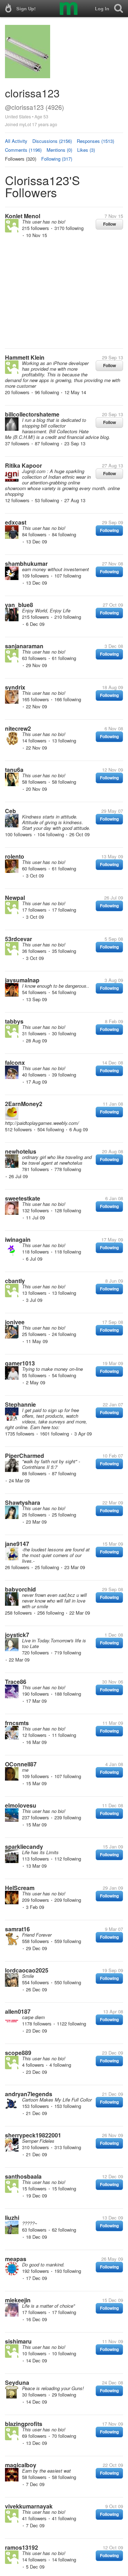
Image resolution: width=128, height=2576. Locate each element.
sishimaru (18, 2341)
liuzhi (12, 2218)
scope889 (18, 2053)
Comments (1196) (23, 150)
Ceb (10, 811)
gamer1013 (20, 1363)
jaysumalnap (22, 980)
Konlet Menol (23, 216)
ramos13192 (22, 2547)
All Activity (16, 141)
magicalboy (21, 2465)
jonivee (15, 1322)
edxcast (16, 522)
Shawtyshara (23, 1502)
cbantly (15, 1281)
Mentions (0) (59, 150)
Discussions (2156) (52, 141)
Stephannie (20, 1404)
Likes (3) (86, 150)
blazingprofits (24, 2424)
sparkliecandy (24, 1847)
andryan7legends (29, 2094)
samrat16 (17, 1929)
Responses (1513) (95, 141)
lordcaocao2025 (27, 1970)
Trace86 (16, 1682)
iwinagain (18, 1239)
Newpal (15, 898)
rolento (15, 856)
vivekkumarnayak (29, 2506)
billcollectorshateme (32, 414)
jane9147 (17, 1544)
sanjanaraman (24, 646)
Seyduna (17, 2382)
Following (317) (57, 159)
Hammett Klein (25, 357)
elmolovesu (21, 1805)
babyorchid (20, 1589)
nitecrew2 (18, 728)
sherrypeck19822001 (33, 2135)
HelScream (20, 1888)
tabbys (14, 1021)
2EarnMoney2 (24, 1104)
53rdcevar (18, 939)
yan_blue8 (19, 605)
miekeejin (18, 2300)
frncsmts (17, 1723)
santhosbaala (23, 2176)
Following (109, 530)
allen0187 (18, 2011)
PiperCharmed (25, 1456)
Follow (110, 224)
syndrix (15, 687)
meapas (16, 2259)
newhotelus (21, 1151)
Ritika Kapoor (23, 465)
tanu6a (14, 770)
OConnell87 (21, 1764)
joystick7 (17, 1635)
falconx (15, 1062)
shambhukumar (26, 563)
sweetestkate (23, 1198)
